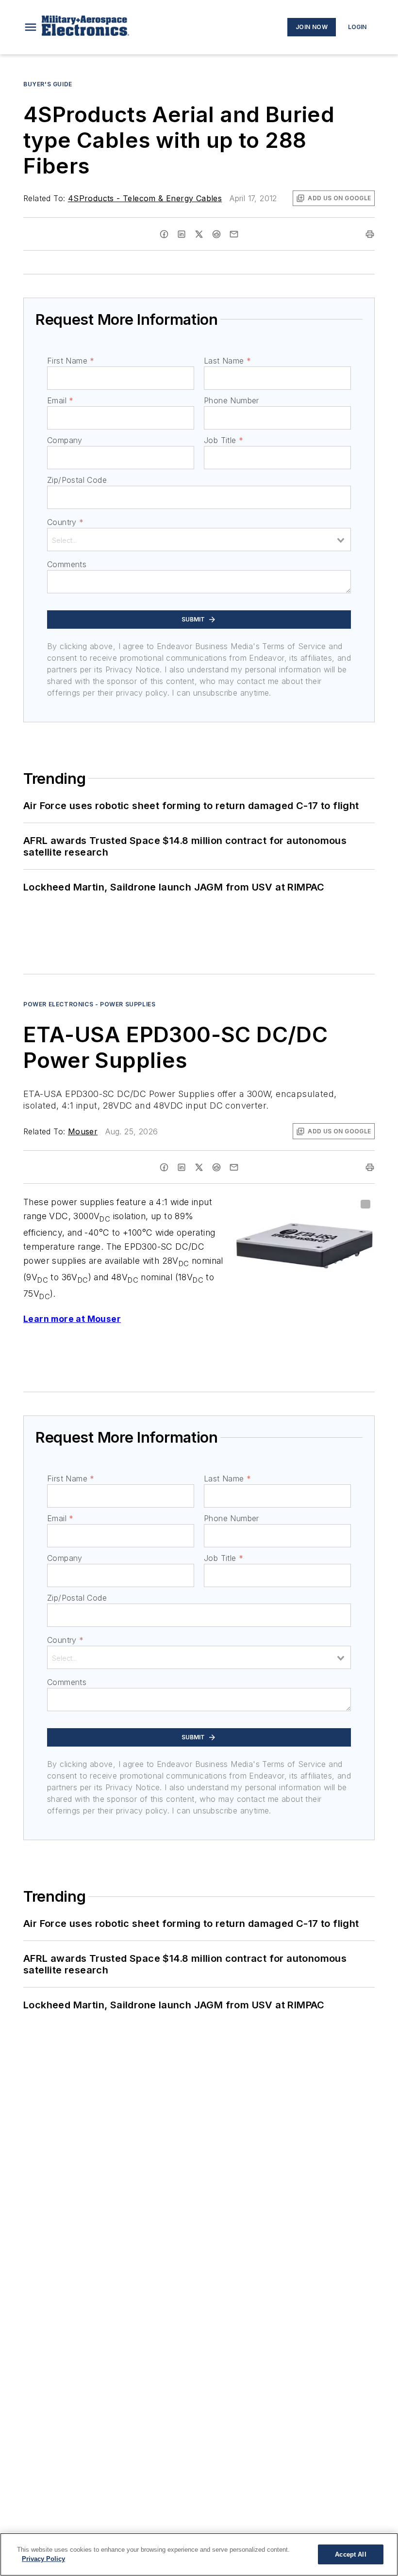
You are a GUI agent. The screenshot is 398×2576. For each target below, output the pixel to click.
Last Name (227, 361)
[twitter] (199, 234)
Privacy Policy (43, 2559)
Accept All (350, 2554)
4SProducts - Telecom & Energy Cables (145, 198)
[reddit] (216, 234)
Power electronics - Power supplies (89, 1004)
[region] (199, 2554)
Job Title (224, 440)
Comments (67, 564)
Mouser (83, 1131)
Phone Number (232, 400)
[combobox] (199, 540)
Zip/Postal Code (77, 480)
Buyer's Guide (48, 84)
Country (65, 522)
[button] (31, 27)
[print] (370, 234)
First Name (71, 361)
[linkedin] (182, 234)
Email (60, 400)
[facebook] (164, 234)
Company (65, 440)
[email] (234, 234)
